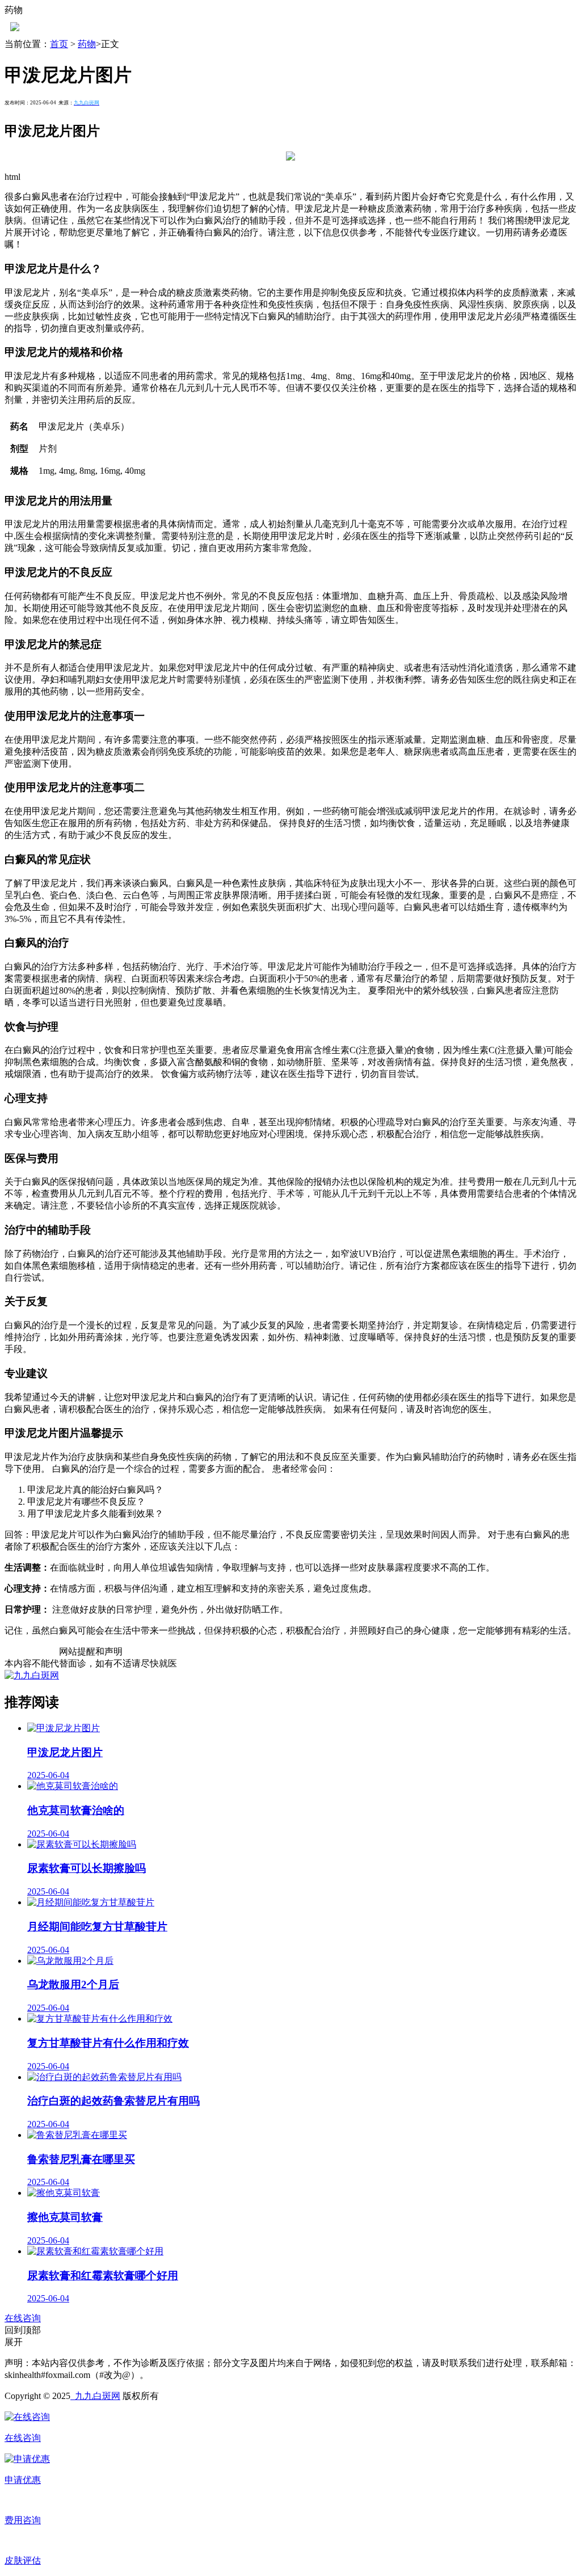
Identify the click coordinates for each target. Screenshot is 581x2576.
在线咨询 (23, 2318)
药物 (87, 44)
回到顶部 (23, 2330)
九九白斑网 (95, 2396)
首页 (59, 44)
